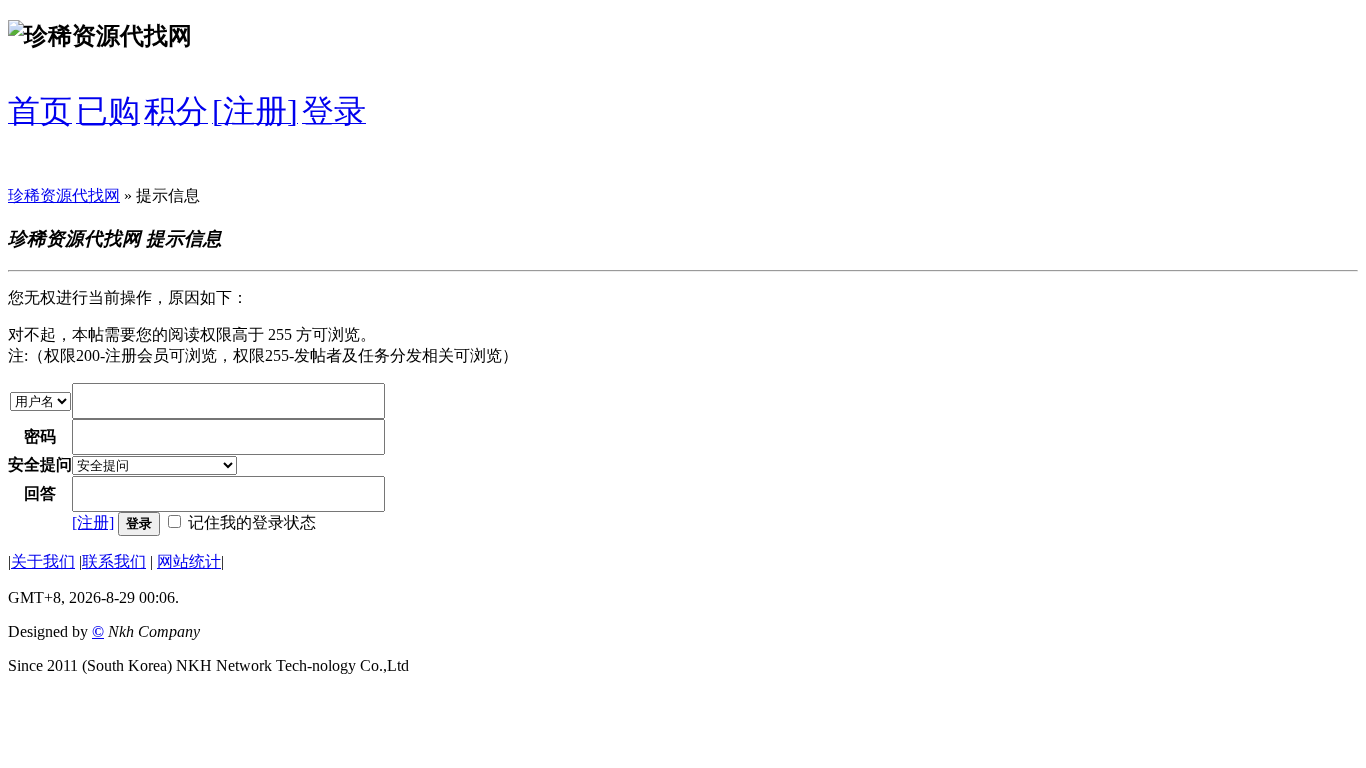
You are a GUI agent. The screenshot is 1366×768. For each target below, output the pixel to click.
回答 (40, 493)
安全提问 (40, 464)
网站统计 (189, 561)
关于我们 (43, 561)
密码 (40, 436)
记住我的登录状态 (252, 522)
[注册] (93, 522)
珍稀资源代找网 (64, 195)
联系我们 (114, 561)
